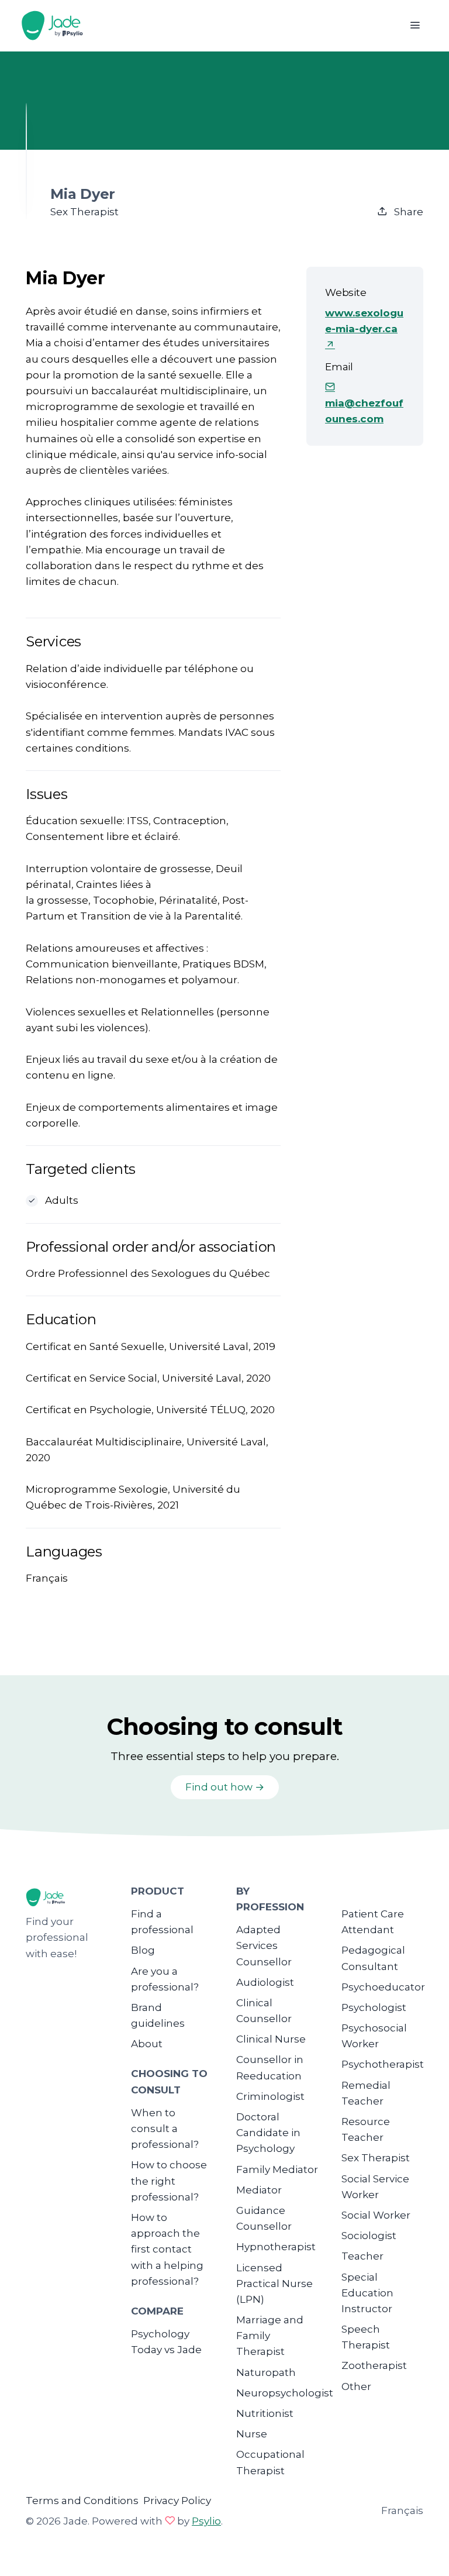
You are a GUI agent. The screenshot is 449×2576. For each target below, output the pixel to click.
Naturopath (266, 2372)
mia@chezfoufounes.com (364, 411)
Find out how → (225, 1787)
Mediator (259, 2190)
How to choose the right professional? (169, 2181)
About (147, 2044)
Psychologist (374, 2007)
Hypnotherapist (276, 2247)
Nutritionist (265, 2413)
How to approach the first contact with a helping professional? (167, 2249)
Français (402, 2510)
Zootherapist (374, 2365)
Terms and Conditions (82, 2501)
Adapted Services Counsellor (264, 1945)
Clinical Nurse (271, 2039)
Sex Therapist (376, 2158)
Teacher (362, 2256)
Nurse (252, 2434)
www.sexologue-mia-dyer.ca (364, 321)
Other (356, 2386)
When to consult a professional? (165, 2129)
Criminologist (270, 2096)
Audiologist (265, 1982)
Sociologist (369, 2236)
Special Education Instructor (367, 2293)
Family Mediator (277, 2169)
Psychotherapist (383, 2064)
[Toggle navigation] (415, 25)
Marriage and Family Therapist (270, 2336)
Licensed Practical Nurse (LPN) (274, 2284)
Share (407, 212)
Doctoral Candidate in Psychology (268, 2133)
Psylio (206, 2521)
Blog (143, 1950)
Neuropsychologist (285, 2393)
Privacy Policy (177, 2501)
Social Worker (376, 2215)
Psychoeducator (383, 1987)
